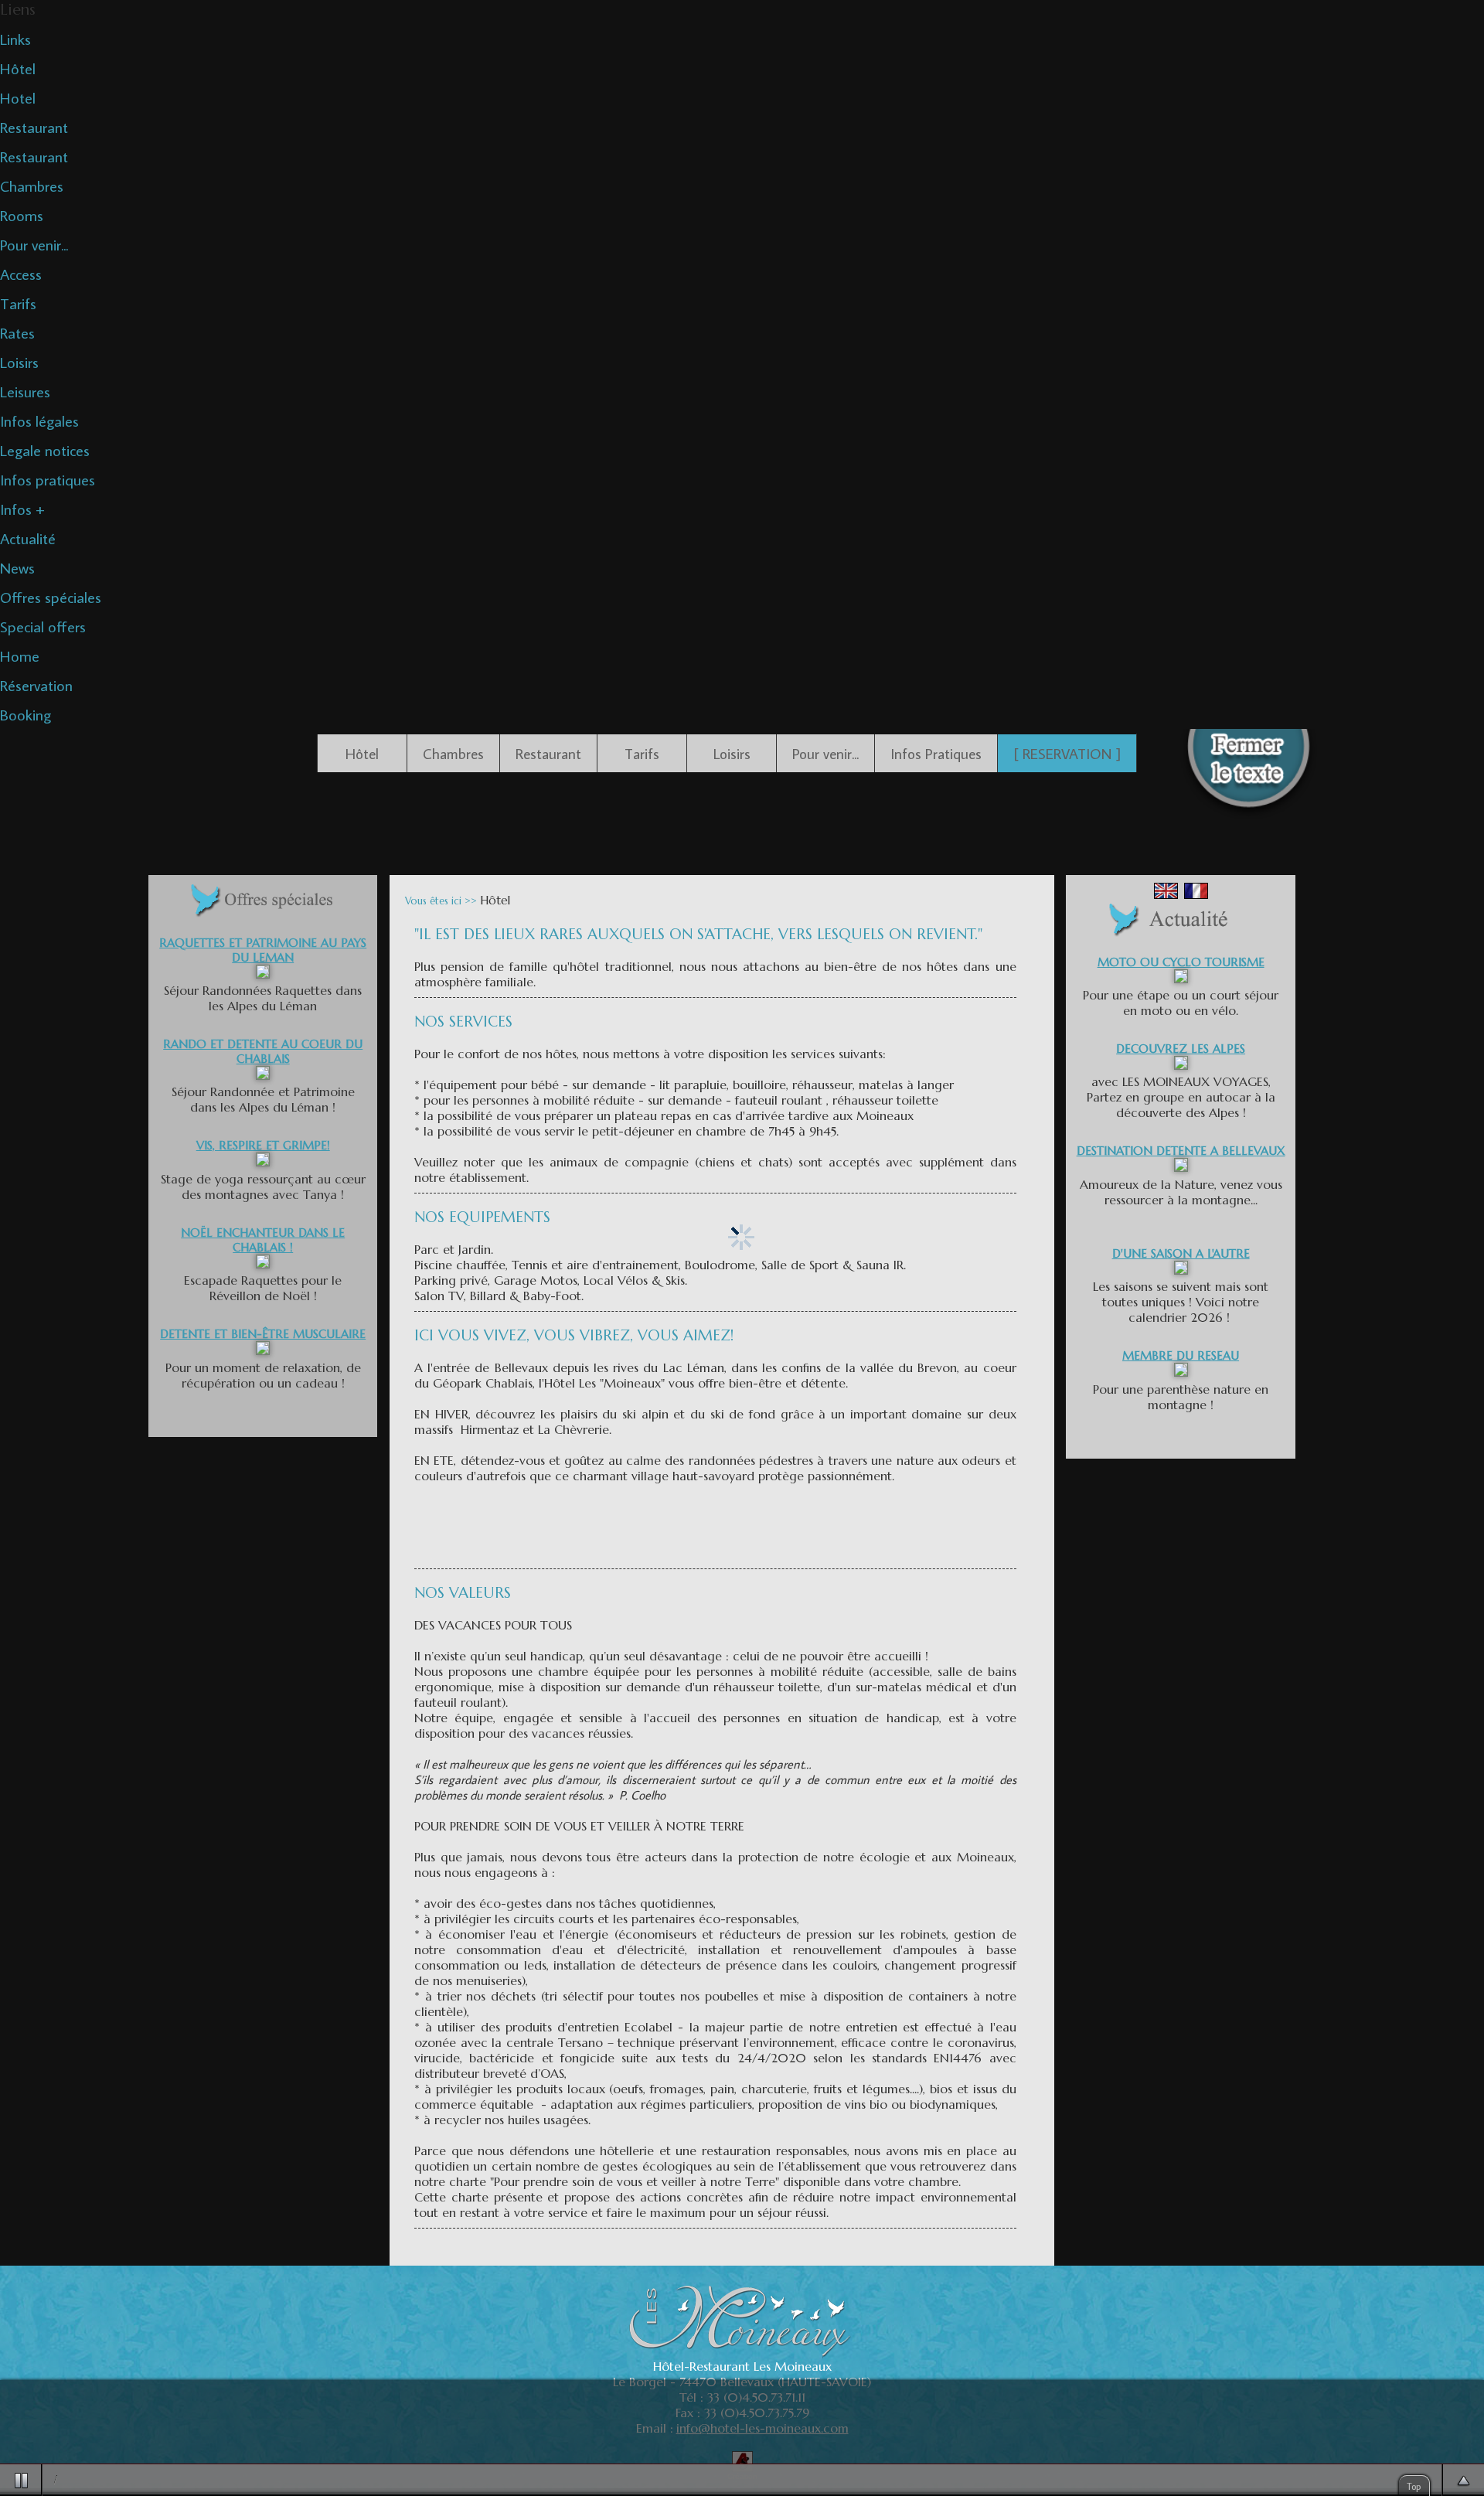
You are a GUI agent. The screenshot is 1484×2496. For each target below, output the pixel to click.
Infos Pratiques (936, 753)
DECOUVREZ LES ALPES (1181, 1049)
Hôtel (18, 68)
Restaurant (34, 127)
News (17, 567)
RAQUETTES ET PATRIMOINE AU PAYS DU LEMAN (263, 950)
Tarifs (18, 303)
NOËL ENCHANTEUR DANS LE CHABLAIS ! (263, 1240)
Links (15, 39)
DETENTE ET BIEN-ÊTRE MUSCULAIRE (263, 1334)
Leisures (25, 391)
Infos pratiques (48, 479)
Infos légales (39, 421)
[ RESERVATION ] (1067, 753)
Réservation (36, 685)
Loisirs (19, 362)
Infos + (22, 509)
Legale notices (45, 450)
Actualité (28, 538)
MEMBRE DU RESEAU (1181, 1355)
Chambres (32, 186)
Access (21, 274)
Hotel (18, 97)
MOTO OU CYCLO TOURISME (1181, 962)
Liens (18, 10)
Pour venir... (34, 244)
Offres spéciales (51, 597)
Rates (17, 332)
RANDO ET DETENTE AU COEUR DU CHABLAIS (263, 1051)
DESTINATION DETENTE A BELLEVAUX (1181, 1151)
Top (1414, 2486)
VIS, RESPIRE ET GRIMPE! (263, 1145)
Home (20, 655)
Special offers (43, 626)
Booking (26, 714)
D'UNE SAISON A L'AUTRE (1181, 1253)
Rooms (22, 215)
